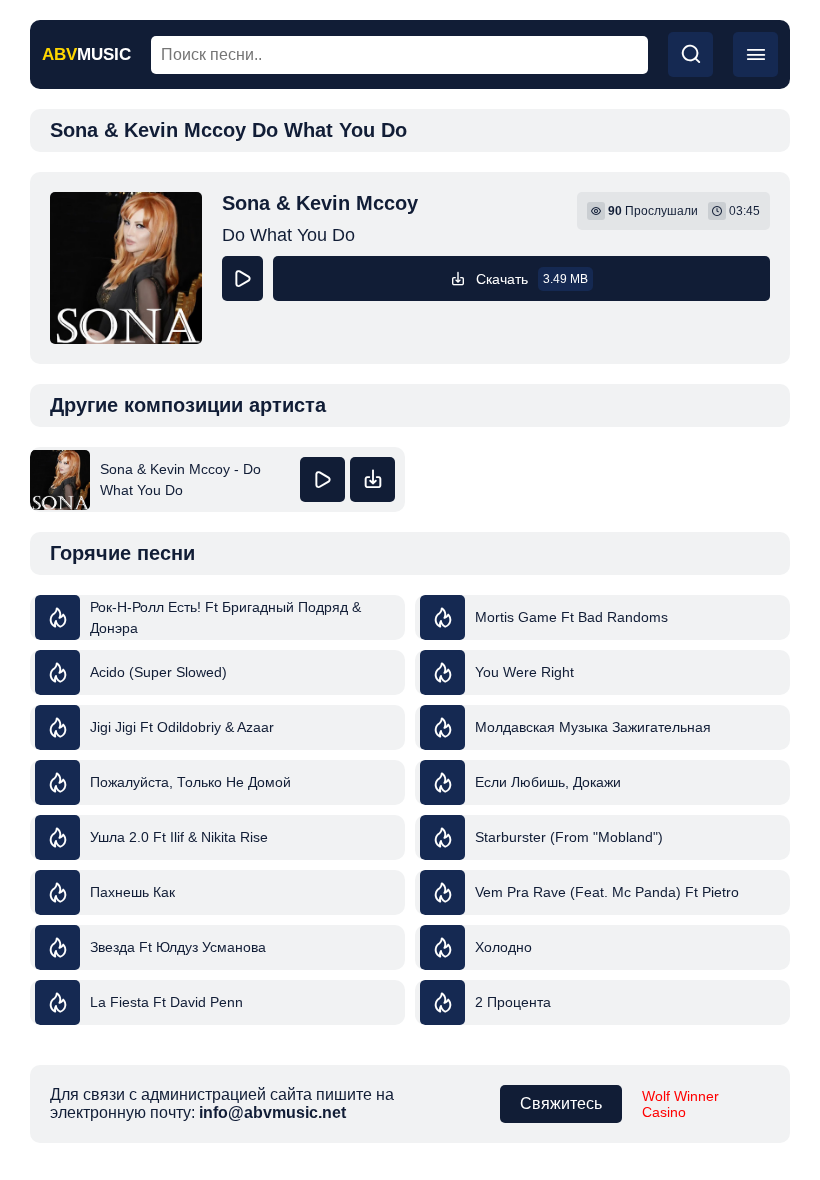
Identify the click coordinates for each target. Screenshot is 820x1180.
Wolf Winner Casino (680, 1104)
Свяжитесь (561, 1103)
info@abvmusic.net (272, 1112)
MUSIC (86, 54)
